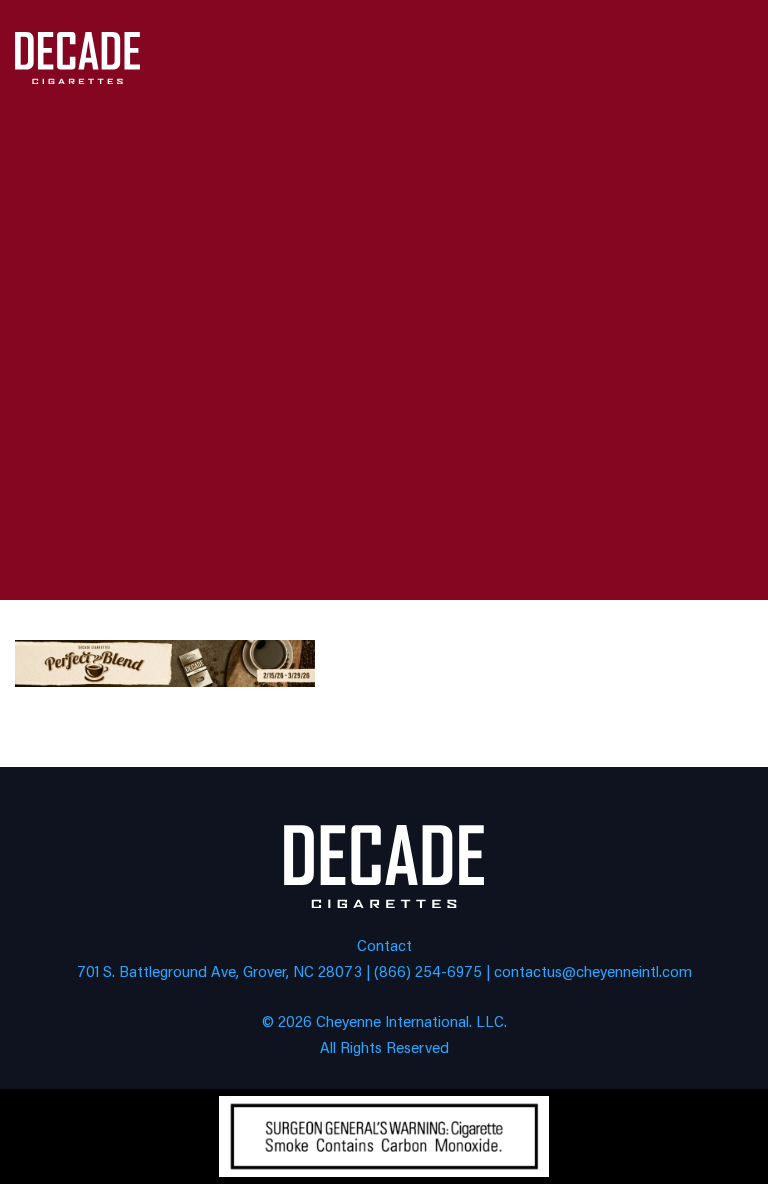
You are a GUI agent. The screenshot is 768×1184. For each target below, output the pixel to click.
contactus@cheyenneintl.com (593, 970)
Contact (384, 944)
